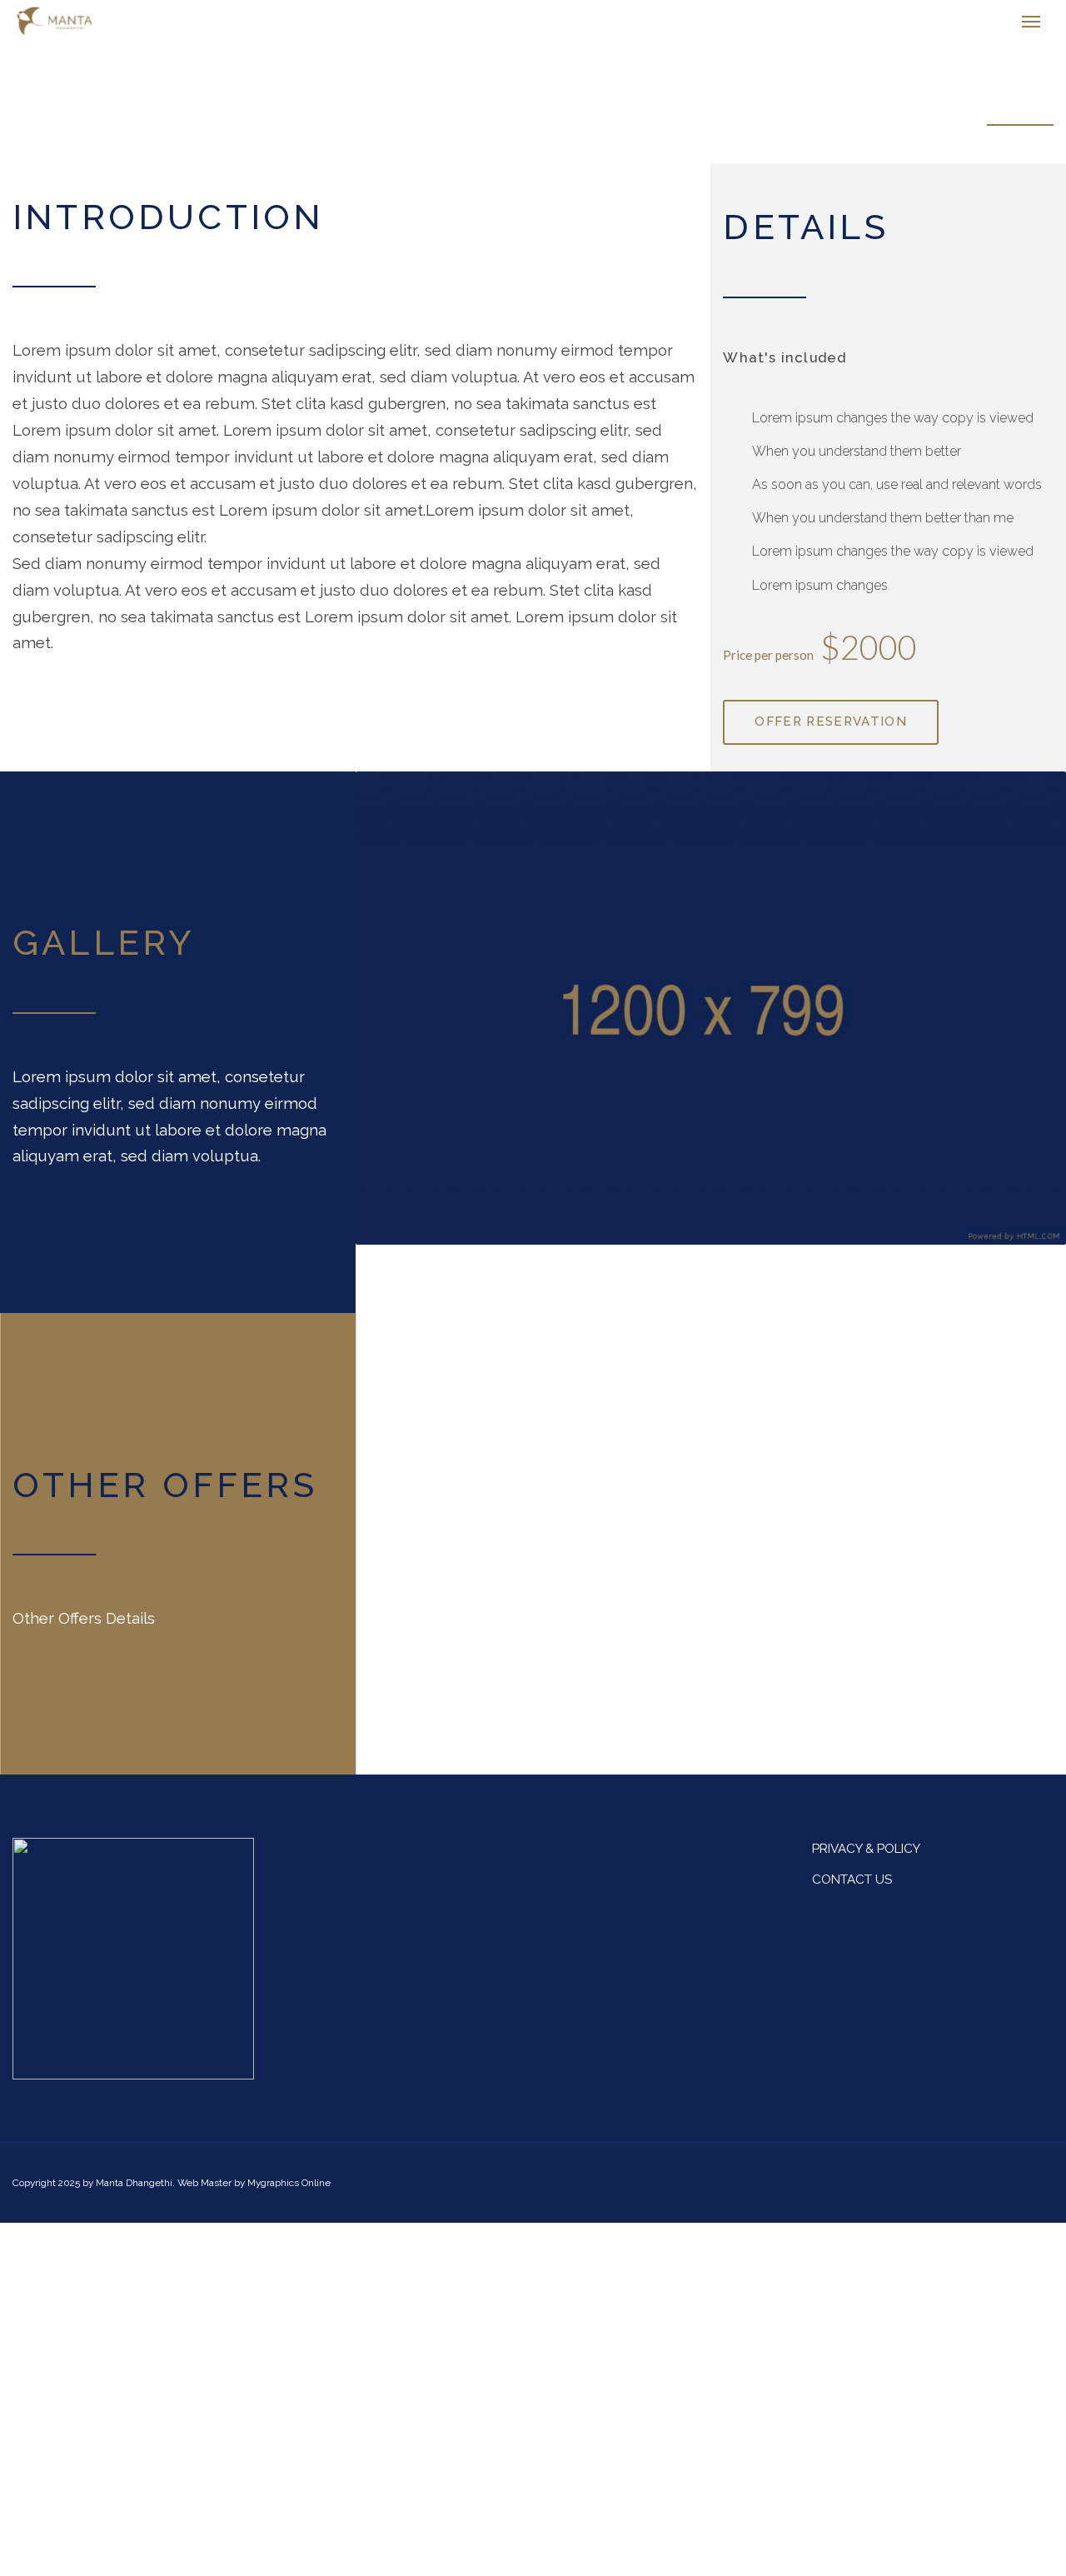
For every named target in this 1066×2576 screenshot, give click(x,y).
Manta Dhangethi (134, 2191)
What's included (785, 366)
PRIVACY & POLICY (866, 1857)
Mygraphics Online (289, 2191)
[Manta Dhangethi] (89, 25)
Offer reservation (831, 730)
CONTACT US (852, 1888)
